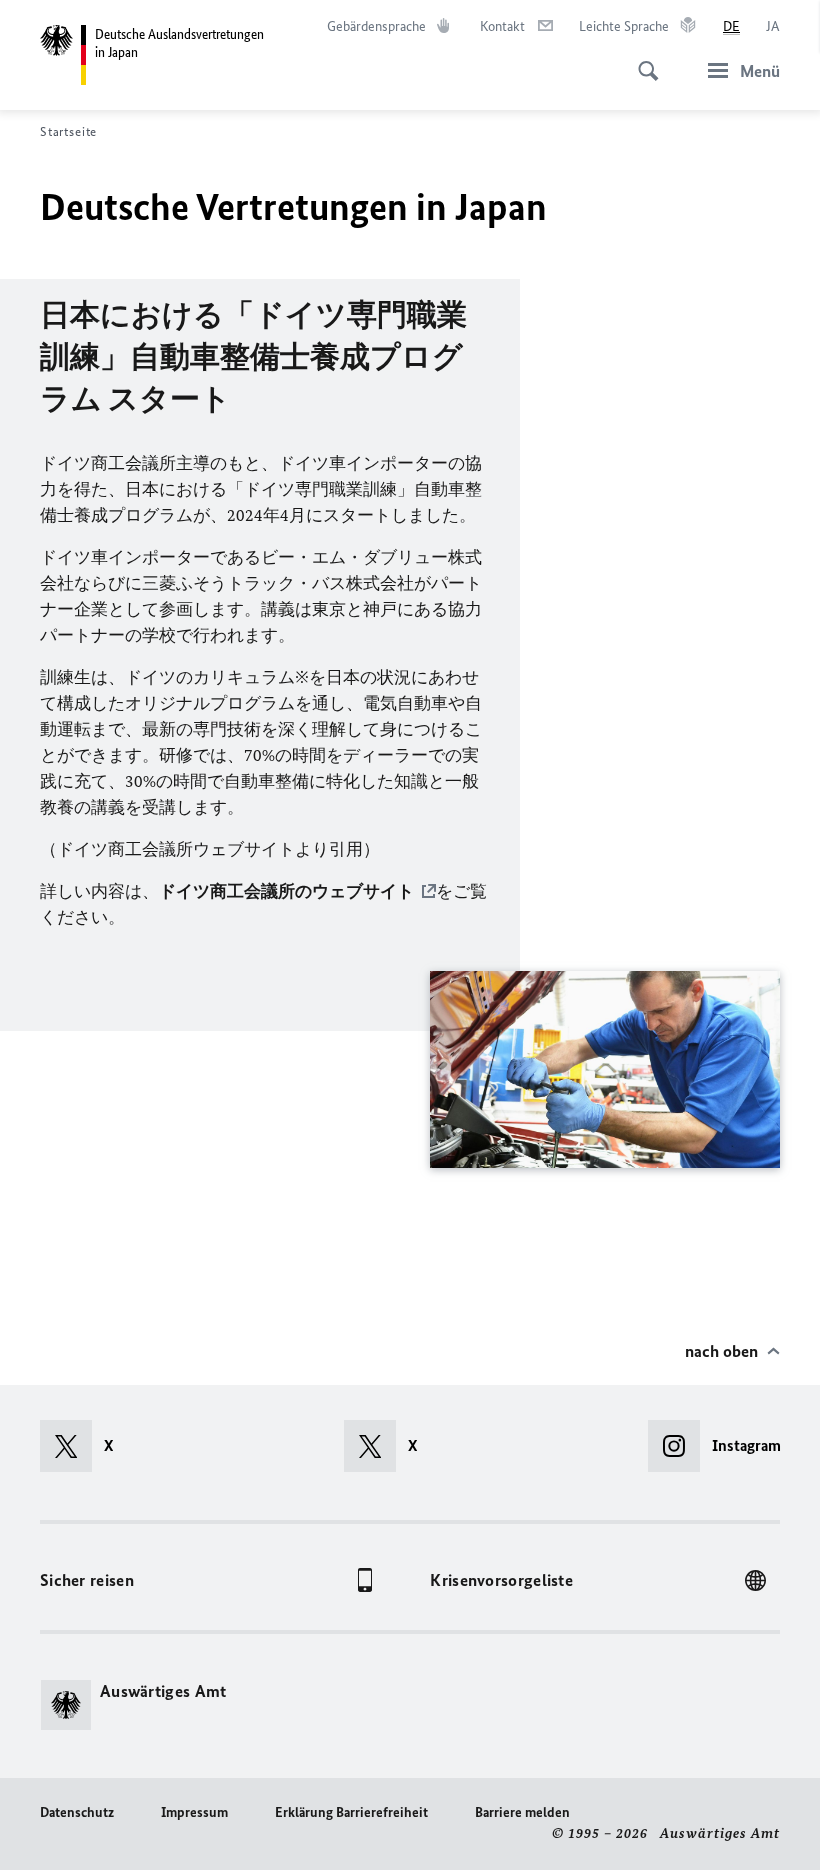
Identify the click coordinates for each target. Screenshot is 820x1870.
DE (731, 26)
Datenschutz (77, 1812)
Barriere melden (522, 1812)
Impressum (194, 1812)
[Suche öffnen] (642, 60)
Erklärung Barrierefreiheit (351, 1812)
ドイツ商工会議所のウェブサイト (286, 891)
